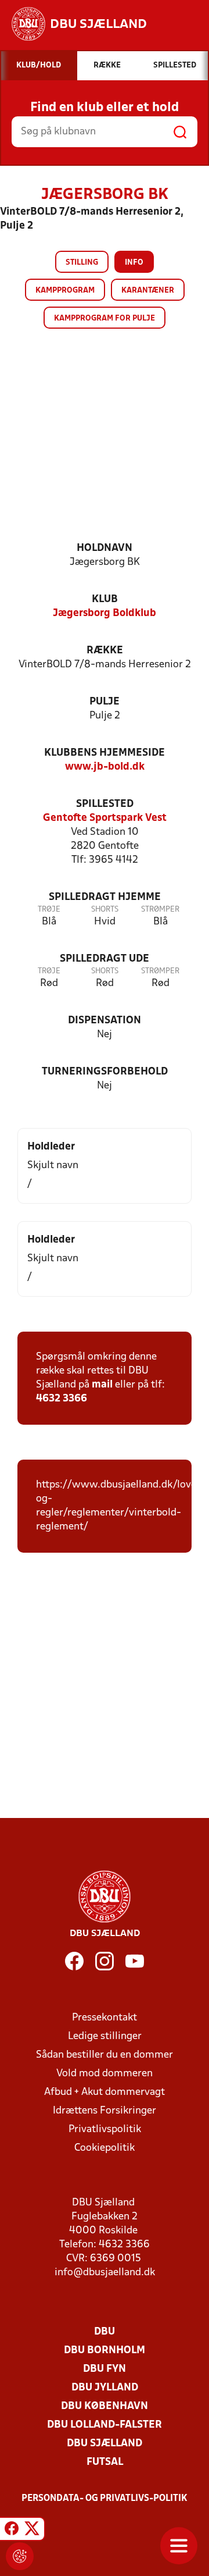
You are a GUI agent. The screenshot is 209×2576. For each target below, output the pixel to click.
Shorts (105, 910)
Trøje (49, 910)
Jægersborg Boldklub (105, 613)
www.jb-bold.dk (105, 767)
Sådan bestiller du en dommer (105, 2055)
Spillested (105, 804)
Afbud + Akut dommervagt (105, 2092)
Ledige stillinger (105, 2036)
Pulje (105, 702)
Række (105, 651)
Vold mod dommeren (105, 2074)
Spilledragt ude (105, 959)
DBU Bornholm (105, 2351)
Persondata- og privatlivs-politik (105, 2499)
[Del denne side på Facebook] (12, 2531)
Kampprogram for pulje (105, 319)
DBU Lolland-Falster (105, 2425)
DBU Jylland (105, 2388)
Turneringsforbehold (105, 1072)
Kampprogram (65, 291)
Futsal (105, 2462)
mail (102, 1385)
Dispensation (105, 1021)
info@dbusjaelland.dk (105, 2273)
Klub (105, 599)
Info (134, 263)
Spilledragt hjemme (105, 897)
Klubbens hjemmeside (105, 753)
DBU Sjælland (105, 2444)
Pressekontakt (105, 2018)
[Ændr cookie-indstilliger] (20, 2556)
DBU (105, 2332)
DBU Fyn (105, 2369)
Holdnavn (105, 548)
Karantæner (148, 291)
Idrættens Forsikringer (105, 2111)
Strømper (160, 910)
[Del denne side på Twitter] (32, 2531)
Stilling (82, 263)
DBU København (105, 2406)
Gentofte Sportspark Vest (105, 818)
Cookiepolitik (105, 2148)
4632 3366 (62, 1399)
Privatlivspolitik (105, 2130)
